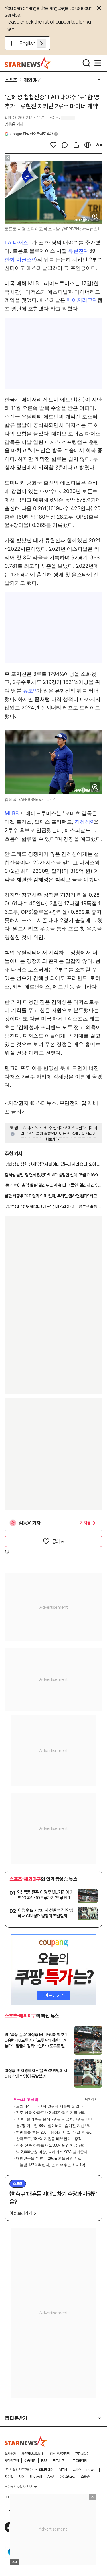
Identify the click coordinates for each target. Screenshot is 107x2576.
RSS (44, 2461)
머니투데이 (46, 2470)
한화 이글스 (18, 259)
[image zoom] (95, 216)
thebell (36, 2477)
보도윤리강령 (78, 2461)
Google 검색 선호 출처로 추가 (31, 134)
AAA (51, 2477)
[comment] (65, 145)
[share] (76, 145)
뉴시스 (77, 2470)
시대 (21, 2477)
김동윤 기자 (14, 124)
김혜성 (82, 822)
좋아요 (58, 1541)
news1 (92, 2470)
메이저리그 (80, 300)
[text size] (99, 145)
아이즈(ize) (68, 2477)
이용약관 (30, 2461)
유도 (28, 691)
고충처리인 (82, 2454)
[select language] (88, 145)
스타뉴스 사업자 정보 (18, 2487)
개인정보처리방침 (33, 2454)
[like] (53, 145)
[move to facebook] (10, 2527)
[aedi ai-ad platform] (30, 163)
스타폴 (85, 2477)
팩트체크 (58, 2461)
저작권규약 (12, 2461)
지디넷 (9, 2477)
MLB (10, 813)
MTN (63, 2470)
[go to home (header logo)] (28, 63)
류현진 (76, 251)
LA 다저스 (16, 242)
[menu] (98, 63)
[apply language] (41, 43)
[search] (86, 63)
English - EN (33, 43)
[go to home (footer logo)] (26, 2441)
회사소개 (10, 2454)
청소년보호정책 (60, 2454)
